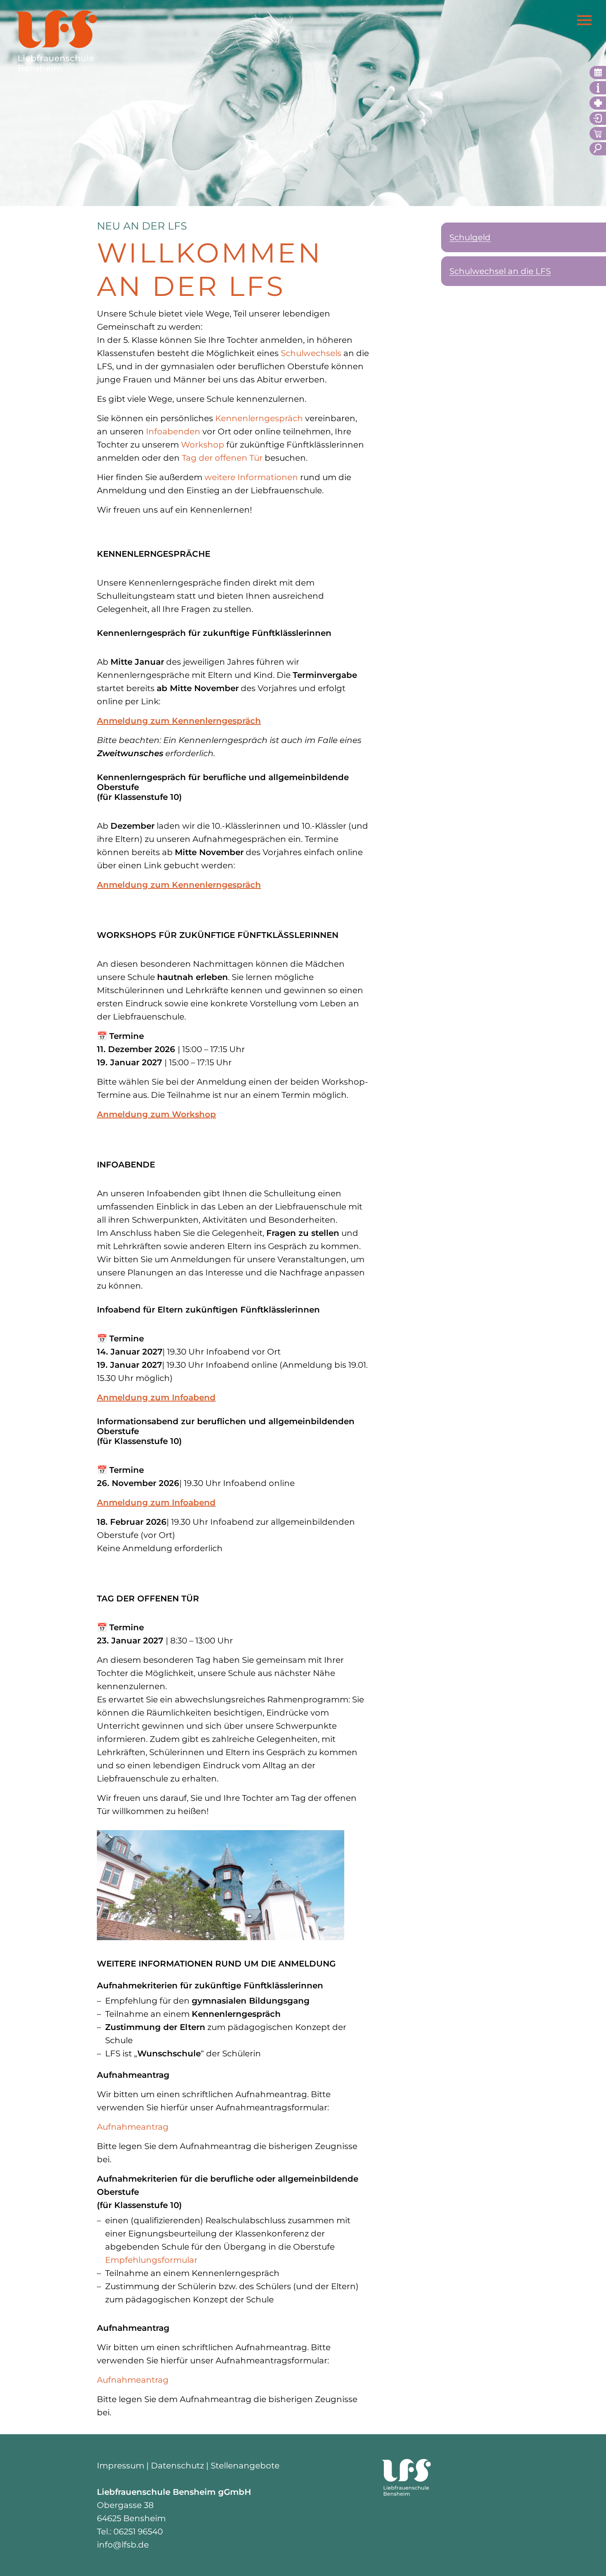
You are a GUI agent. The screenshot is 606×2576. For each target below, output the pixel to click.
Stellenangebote (245, 2466)
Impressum (121, 2466)
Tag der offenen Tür (222, 458)
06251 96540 (138, 2531)
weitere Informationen (251, 477)
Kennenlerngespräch (259, 418)
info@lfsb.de (123, 2545)
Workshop (203, 445)
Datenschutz (177, 2466)
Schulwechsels (311, 353)
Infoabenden (173, 431)
